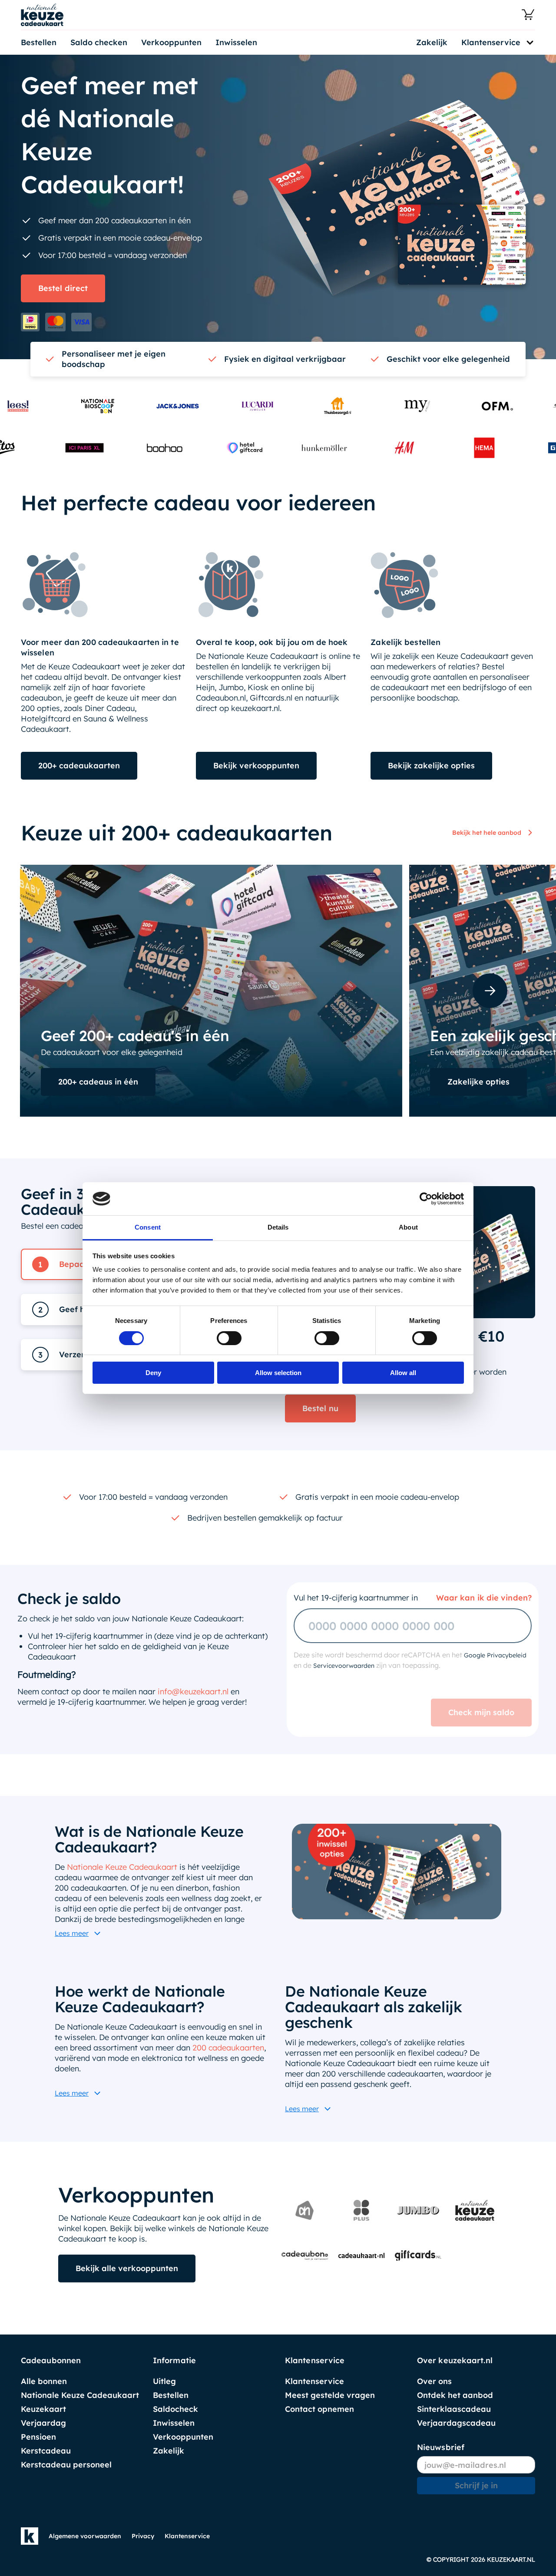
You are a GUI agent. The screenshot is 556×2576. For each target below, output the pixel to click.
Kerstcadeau (46, 2451)
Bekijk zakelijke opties (431, 766)
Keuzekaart (43, 2409)
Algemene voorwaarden (85, 2536)
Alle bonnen (44, 2381)
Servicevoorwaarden (344, 1650)
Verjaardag (43, 2423)
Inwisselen (236, 42)
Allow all (403, 1373)
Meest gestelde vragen (330, 2395)
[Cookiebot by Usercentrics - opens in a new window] (426, 1199)
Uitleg (164, 2381)
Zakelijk (432, 42)
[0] (528, 15)
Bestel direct (63, 288)
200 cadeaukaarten (228, 2032)
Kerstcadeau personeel (66, 2465)
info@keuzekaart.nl (193, 1676)
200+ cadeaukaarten (79, 766)
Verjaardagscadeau (456, 2423)
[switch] (229, 1338)
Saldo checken (99, 42)
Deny (153, 1373)
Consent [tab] (148, 1227)
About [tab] (408, 1227)
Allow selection (278, 1373)
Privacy (143, 2536)
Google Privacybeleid (495, 1640)
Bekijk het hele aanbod (487, 833)
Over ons (434, 2381)
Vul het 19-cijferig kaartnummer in (356, 1582)
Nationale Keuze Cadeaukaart (122, 1851)
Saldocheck (175, 2409)
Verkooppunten (171, 42)
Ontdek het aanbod (455, 2395)
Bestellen (39, 42)
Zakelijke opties (478, 1082)
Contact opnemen (319, 2409)
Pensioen (38, 2437)
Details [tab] (278, 1227)
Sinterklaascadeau (454, 2409)
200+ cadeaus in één (98, 1082)
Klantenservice (314, 2381)
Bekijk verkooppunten (256, 766)
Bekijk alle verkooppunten (127, 2253)
